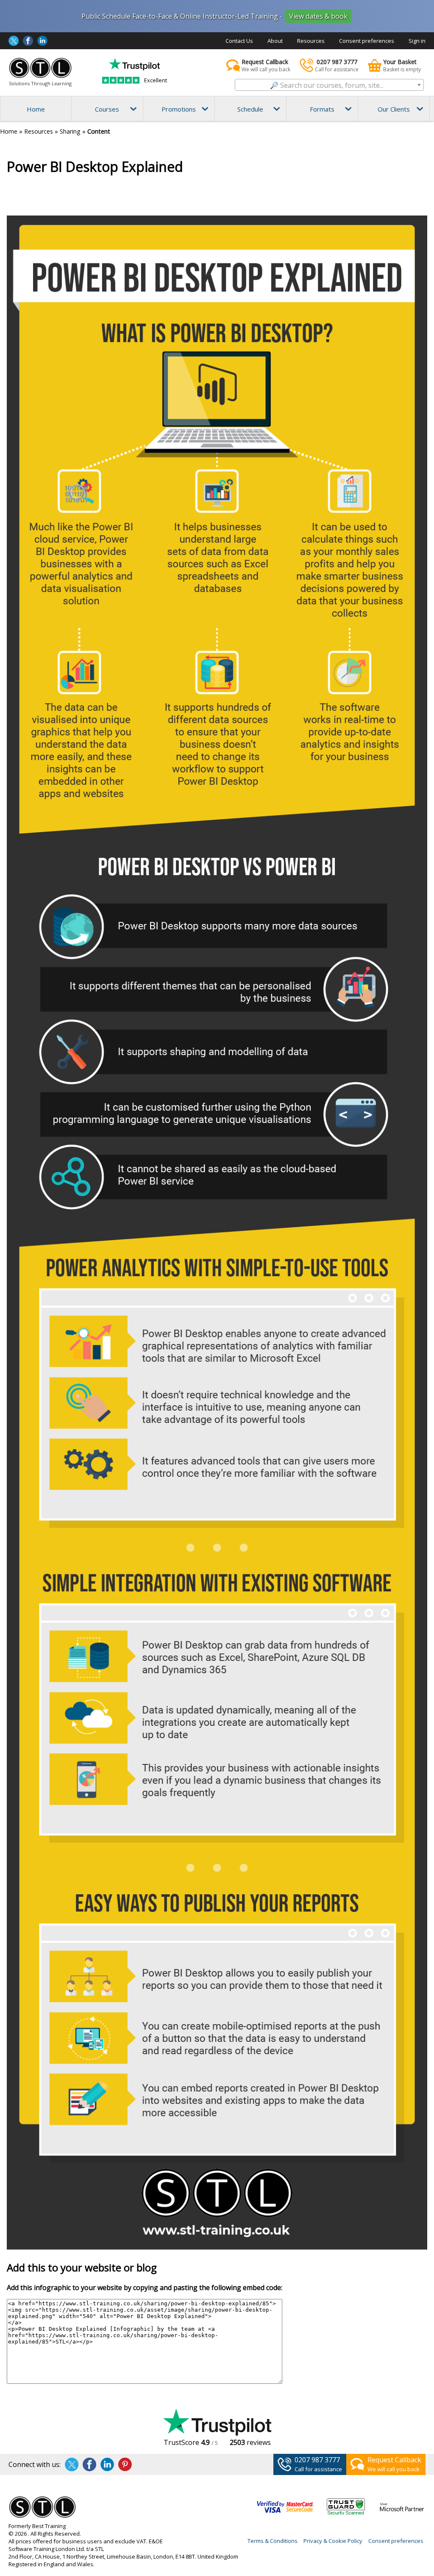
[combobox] (329, 85)
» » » (55, 131)
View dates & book (318, 16)
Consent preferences (367, 41)
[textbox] (329, 85)
